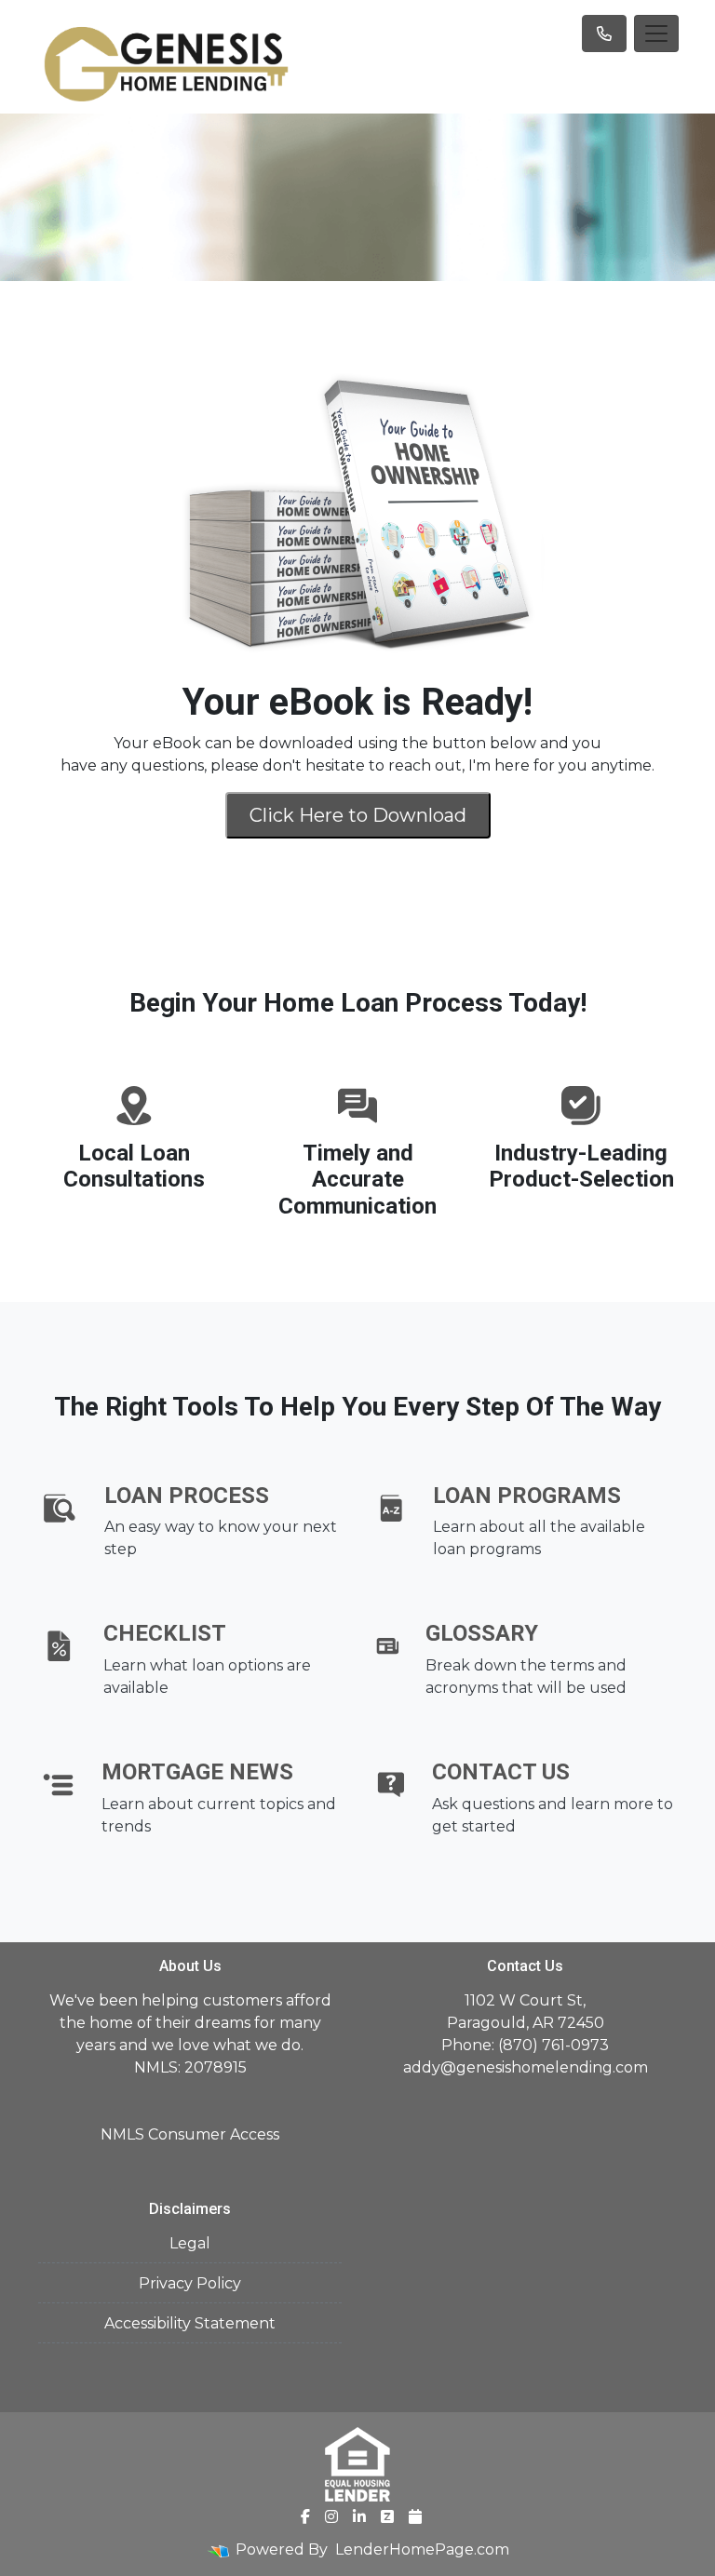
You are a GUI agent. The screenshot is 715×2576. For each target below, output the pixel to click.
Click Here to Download (358, 815)
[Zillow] (387, 2516)
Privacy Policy (190, 2283)
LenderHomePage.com (422, 2549)
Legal (190, 2243)
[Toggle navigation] (656, 34)
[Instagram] (331, 2516)
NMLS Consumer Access (190, 2134)
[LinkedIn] (359, 2516)
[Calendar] (415, 2516)
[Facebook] (305, 2516)
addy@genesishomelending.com (526, 2067)
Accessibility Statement (190, 2323)
